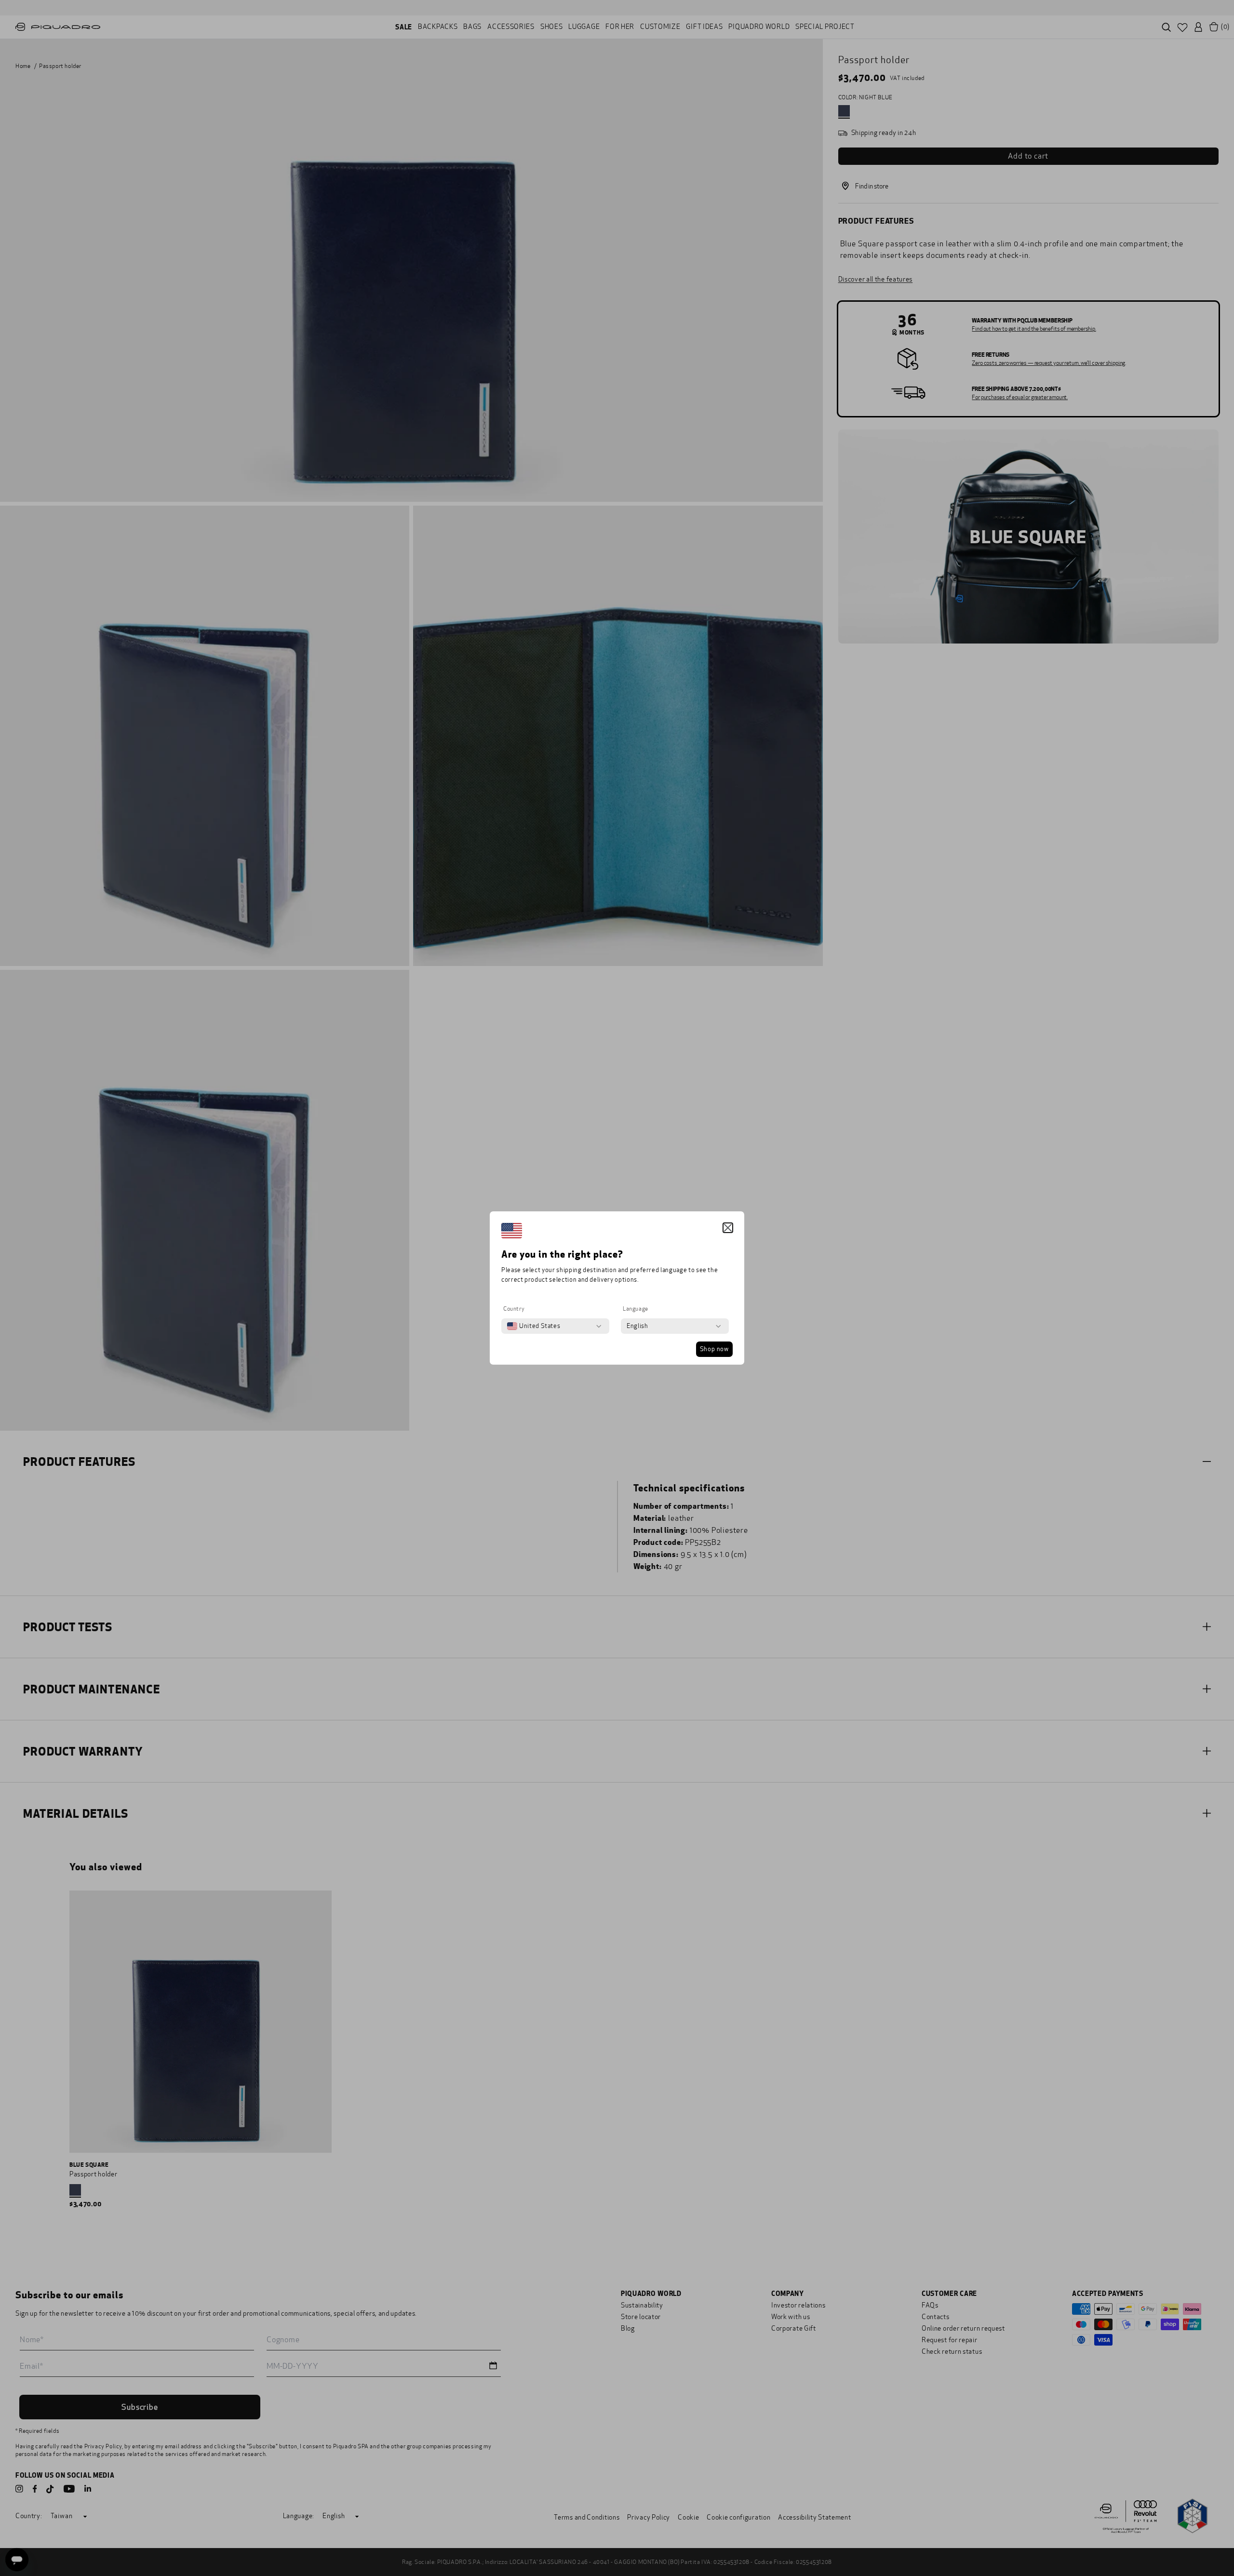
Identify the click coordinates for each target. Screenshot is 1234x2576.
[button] (728, 1228)
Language (636, 1309)
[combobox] (534, 1326)
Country (514, 1309)
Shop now (714, 1349)
